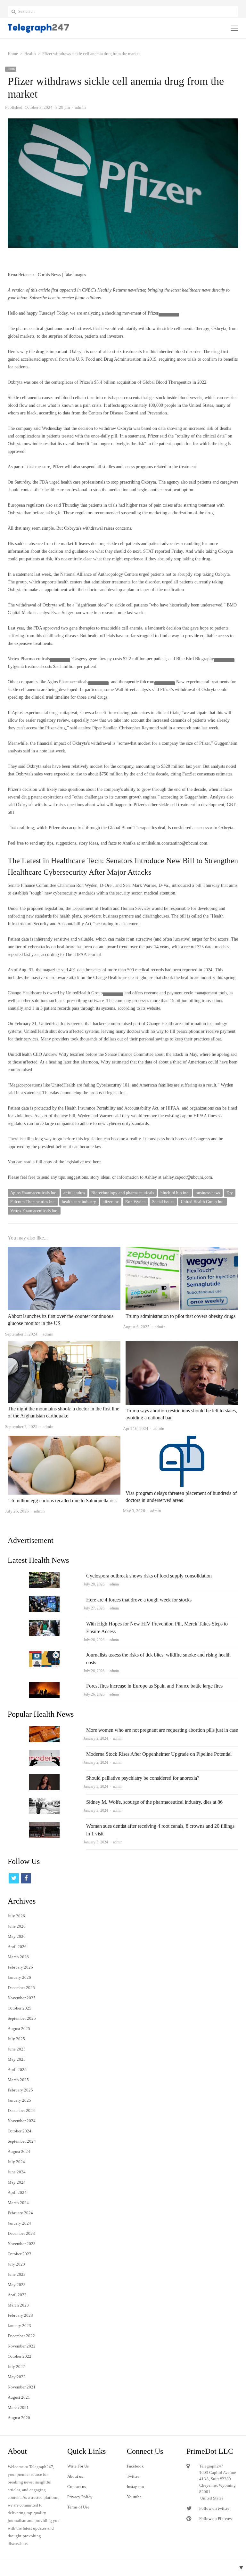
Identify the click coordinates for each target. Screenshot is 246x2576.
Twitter (133, 2476)
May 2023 (17, 2285)
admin (114, 1584)
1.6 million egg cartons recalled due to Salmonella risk (62, 1501)
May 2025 (17, 2059)
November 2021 (22, 2387)
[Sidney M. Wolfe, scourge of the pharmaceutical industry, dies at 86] (44, 1802)
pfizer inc (111, 1202)
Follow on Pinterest (216, 2519)
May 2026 (17, 1936)
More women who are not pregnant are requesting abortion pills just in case (162, 1730)
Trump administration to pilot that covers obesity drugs (180, 1316)
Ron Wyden (135, 1202)
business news (208, 1193)
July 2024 (16, 2162)
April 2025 (17, 2070)
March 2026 (18, 1957)
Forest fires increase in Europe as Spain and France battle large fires (154, 1686)
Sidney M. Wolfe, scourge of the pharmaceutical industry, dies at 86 (154, 1802)
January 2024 (19, 2223)
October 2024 (20, 2131)
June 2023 (17, 2274)
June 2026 (17, 1926)
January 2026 (19, 1977)
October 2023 (20, 2254)
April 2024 (17, 2192)
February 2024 (20, 2213)
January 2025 (19, 2100)
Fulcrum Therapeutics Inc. (33, 1202)
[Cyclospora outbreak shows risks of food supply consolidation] (44, 1576)
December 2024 (21, 2111)
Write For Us (78, 2466)
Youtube (134, 2497)
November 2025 (22, 1998)
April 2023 (17, 2295)
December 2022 (21, 2336)
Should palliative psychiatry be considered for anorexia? (143, 1778)
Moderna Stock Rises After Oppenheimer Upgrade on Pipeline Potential (159, 1754)
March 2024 (18, 2203)
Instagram (135, 2487)
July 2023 (16, 2264)
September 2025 (22, 2018)
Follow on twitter (214, 2508)
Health (11, 69)
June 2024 (17, 2172)
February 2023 (20, 2315)
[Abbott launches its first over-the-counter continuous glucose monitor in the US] (64, 1251)
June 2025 (17, 2049)
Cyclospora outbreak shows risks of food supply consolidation (149, 1576)
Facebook (135, 2466)
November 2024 (22, 2121)
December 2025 (21, 1988)
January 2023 (19, 2326)
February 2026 (20, 1967)
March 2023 (18, 2305)
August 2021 (19, 2397)
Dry (230, 1193)
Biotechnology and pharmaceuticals (123, 1193)
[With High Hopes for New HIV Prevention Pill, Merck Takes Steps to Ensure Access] (44, 1624)
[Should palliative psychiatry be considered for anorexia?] (44, 1778)
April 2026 (17, 1947)
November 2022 (22, 2346)
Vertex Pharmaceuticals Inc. (34, 1211)
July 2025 (16, 2039)
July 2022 (16, 2367)
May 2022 (17, 2377)
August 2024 (19, 2151)
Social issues (163, 1202)
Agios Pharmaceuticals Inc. (34, 1193)
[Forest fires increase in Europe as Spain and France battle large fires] (44, 1686)
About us (75, 2476)
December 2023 (21, 2233)
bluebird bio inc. (175, 1193)
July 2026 (16, 1916)
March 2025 (18, 2080)
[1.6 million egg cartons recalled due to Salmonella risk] (64, 1439)
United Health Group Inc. (202, 1202)
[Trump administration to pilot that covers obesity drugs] (182, 1251)
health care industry (79, 1202)
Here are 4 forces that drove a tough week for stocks (139, 1600)
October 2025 (20, 2008)
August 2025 (19, 2029)
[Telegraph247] (77, 28)
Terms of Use (78, 2507)
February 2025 (20, 2090)
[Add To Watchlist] (169, 315)
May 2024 (17, 2182)
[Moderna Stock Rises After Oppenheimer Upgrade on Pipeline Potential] (44, 1754)
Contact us (77, 2487)
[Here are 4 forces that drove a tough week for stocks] (44, 1600)
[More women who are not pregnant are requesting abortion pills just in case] (44, 1730)
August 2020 (19, 2418)
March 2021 (18, 2407)
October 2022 (20, 2356)
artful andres (74, 1193)
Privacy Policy (80, 2497)
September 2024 (22, 2141)
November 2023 (22, 2244)
